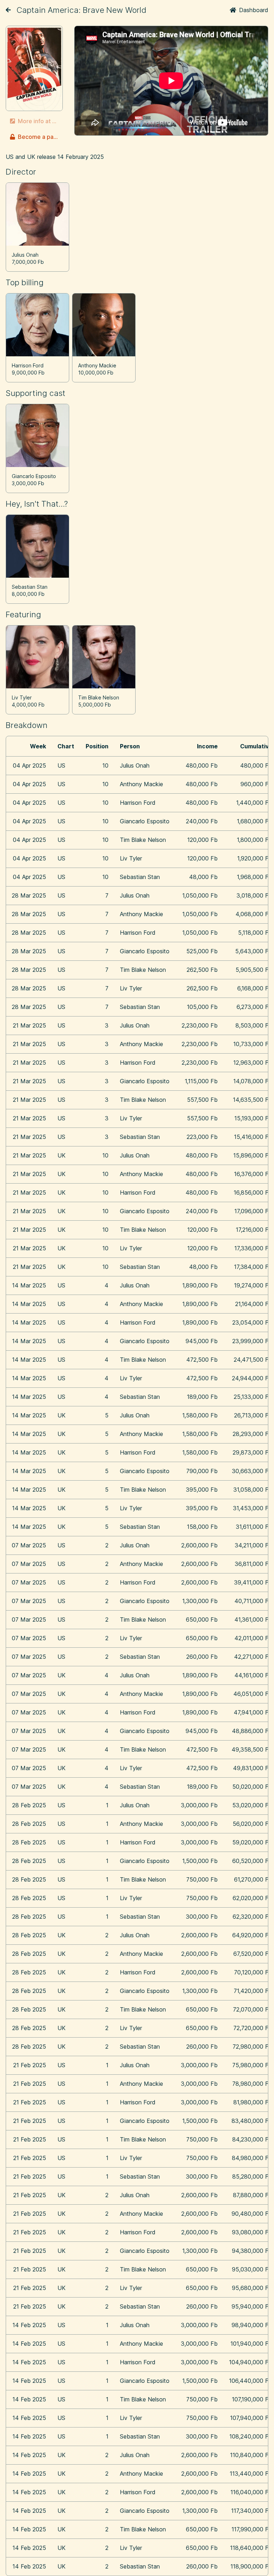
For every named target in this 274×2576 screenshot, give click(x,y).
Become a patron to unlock (40, 137)
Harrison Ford (28, 365)
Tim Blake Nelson (99, 697)
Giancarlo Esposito (34, 476)
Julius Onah (25, 255)
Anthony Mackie (97, 365)
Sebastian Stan (30, 587)
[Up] (8, 10)
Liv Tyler (22, 697)
